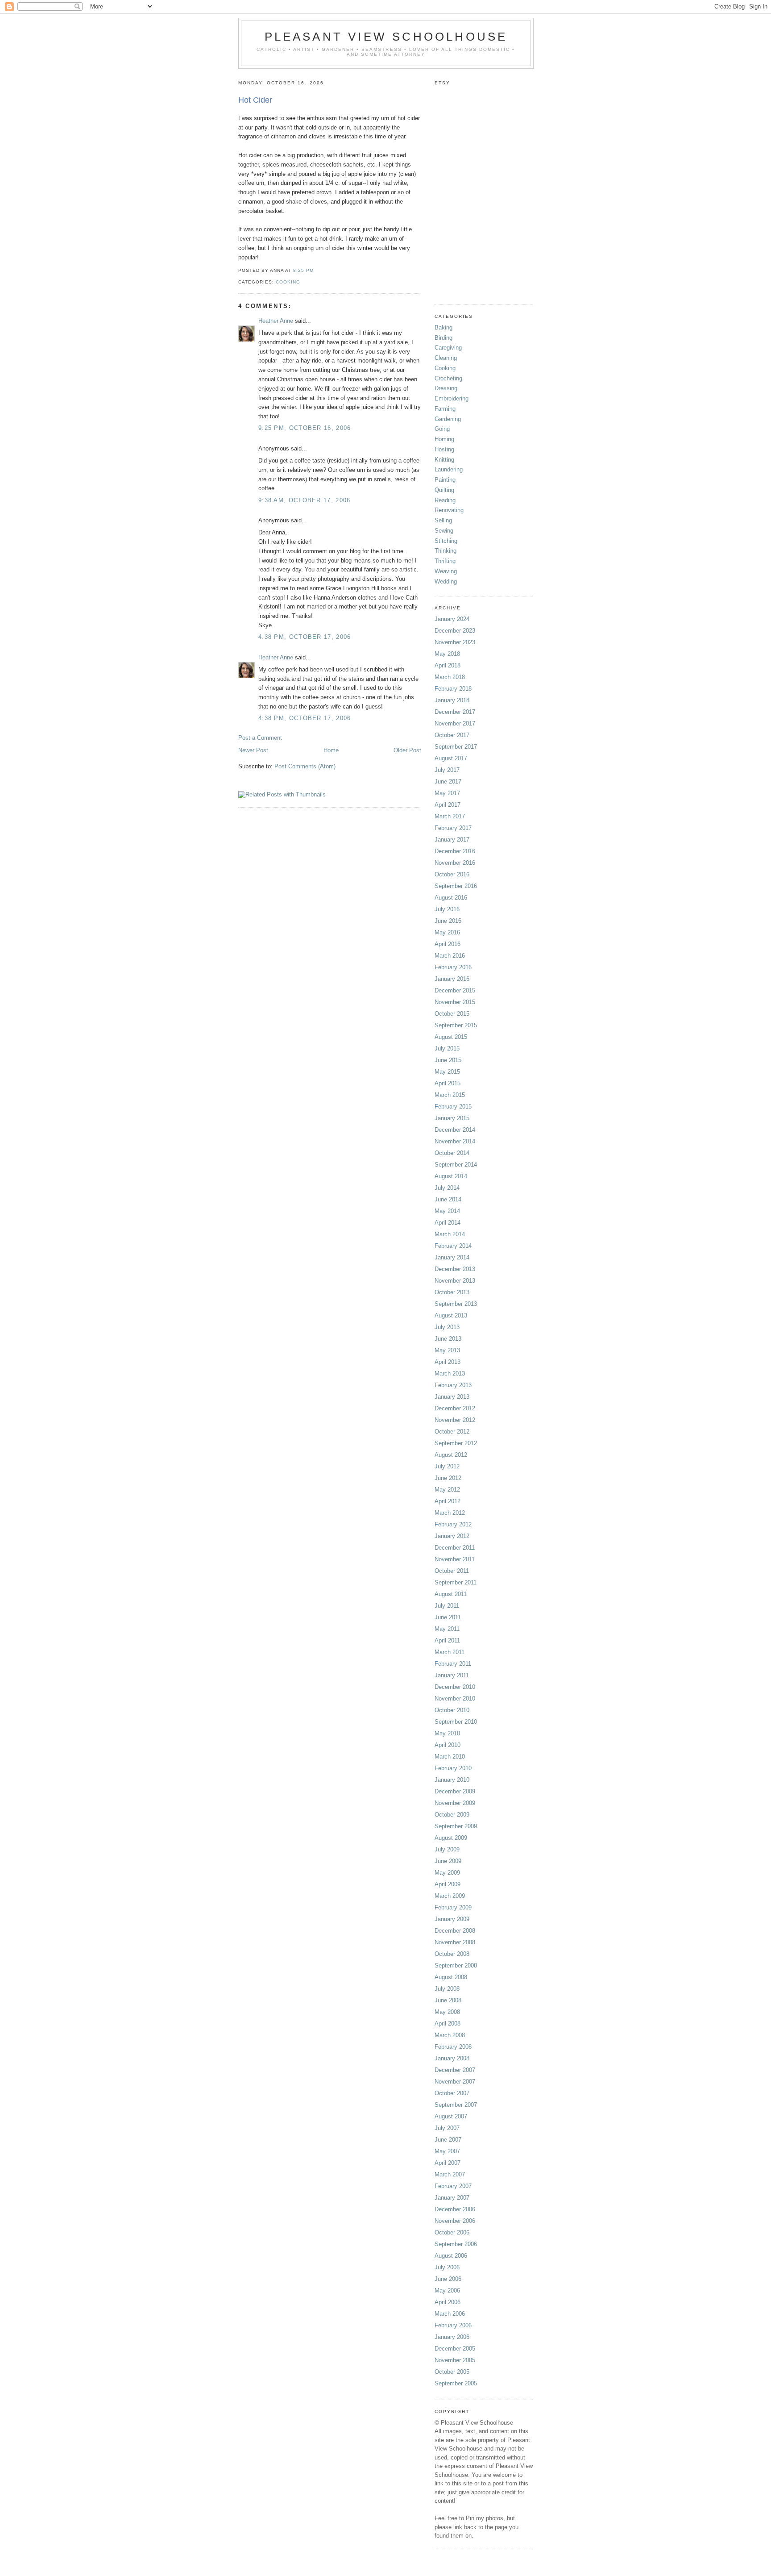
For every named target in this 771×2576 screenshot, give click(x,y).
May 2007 (447, 2151)
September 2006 (456, 2244)
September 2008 (456, 1965)
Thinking (446, 551)
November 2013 (455, 1281)
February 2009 (453, 1907)
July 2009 (447, 1849)
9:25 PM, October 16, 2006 (305, 428)
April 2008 (448, 2024)
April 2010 (448, 1745)
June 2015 (448, 1060)
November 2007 (455, 2082)
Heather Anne (276, 321)
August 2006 (451, 2256)
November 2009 (455, 1803)
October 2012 (452, 1432)
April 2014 (448, 1223)
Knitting (444, 460)
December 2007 (455, 2070)
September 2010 (456, 1722)
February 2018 (453, 689)
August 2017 (451, 758)
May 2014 (447, 1211)
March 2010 (450, 1757)
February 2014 (453, 1246)
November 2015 (455, 1002)
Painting (445, 480)
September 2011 (456, 1582)
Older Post (407, 750)
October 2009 (452, 1815)
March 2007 (450, 2174)
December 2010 (455, 1687)
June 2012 (448, 1478)
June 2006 (448, 2279)
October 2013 (452, 1292)
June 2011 (448, 1617)
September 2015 (456, 1025)
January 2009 (452, 1919)
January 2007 (452, 2198)
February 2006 (453, 2325)
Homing (444, 439)
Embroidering (452, 398)
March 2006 (450, 2314)
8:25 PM (303, 270)
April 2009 (448, 1884)
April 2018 (448, 665)
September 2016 (456, 886)
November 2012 (455, 1420)
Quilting (444, 490)
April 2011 (447, 1640)
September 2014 (456, 1165)
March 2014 (450, 1234)
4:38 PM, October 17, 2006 (305, 637)
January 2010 (452, 1780)
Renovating (449, 510)
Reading (445, 500)
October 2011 (452, 1571)
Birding (444, 338)
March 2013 (450, 1373)
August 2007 (451, 2116)
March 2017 (450, 816)
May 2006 (447, 2290)
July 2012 (447, 1466)
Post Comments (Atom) (305, 766)
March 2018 (450, 677)
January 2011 (452, 1675)
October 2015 (452, 1014)
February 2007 (453, 2186)
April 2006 (448, 2302)
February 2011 (453, 1664)
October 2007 (452, 2093)
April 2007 (448, 2163)
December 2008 (455, 1931)
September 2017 (456, 747)
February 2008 (453, 2047)
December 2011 (455, 1548)
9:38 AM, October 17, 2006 (305, 500)
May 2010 (447, 1733)
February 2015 (453, 1107)
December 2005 (455, 2349)
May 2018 (447, 654)
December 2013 (455, 1269)
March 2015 (450, 1095)
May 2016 (447, 932)
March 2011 (450, 1652)
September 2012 (456, 1443)
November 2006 (455, 2221)
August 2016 (451, 898)
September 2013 (456, 1304)
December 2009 (455, 1791)
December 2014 (455, 1130)
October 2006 (452, 2232)
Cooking (288, 282)
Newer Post (253, 750)
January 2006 (452, 2337)
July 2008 (447, 1989)
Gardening (448, 419)
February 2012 (453, 1524)
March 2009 (450, 1896)
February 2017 (453, 828)
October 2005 (452, 2372)
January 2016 (452, 979)
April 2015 (448, 1083)
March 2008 (450, 2035)
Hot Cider (255, 100)
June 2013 (448, 1339)
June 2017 (448, 782)
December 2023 (455, 631)
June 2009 (448, 1861)
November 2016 (455, 863)
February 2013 (453, 1385)
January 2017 (452, 840)
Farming (445, 409)
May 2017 (447, 793)
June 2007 (448, 2140)
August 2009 (451, 1838)
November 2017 (455, 723)
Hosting (444, 449)
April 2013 (448, 1362)
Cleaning (446, 358)
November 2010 (455, 1699)
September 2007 (456, 2105)
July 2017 (447, 770)
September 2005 (456, 2383)
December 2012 (455, 1408)
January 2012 (452, 1536)
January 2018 (452, 700)
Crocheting (448, 378)
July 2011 (447, 1606)
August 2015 (451, 1037)
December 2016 (455, 851)
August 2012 (451, 1455)
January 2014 (452, 1257)
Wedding (446, 581)
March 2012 (450, 1513)
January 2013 (452, 1397)
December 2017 (455, 712)
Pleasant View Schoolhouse (386, 37)
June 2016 (448, 921)
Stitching (446, 541)
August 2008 (451, 1977)
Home (331, 750)
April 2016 (448, 944)
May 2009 (447, 1873)
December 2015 (455, 990)
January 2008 (452, 2058)
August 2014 (451, 1176)
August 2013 (451, 1315)
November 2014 (455, 1141)
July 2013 (447, 1327)
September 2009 (456, 1826)
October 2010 (452, 1710)
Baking (444, 327)
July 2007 (447, 2128)
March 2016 (450, 956)
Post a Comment (260, 738)
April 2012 (448, 1501)
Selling (443, 520)
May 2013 (447, 1350)
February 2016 (453, 967)
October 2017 (452, 735)
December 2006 (455, 2209)
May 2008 (447, 2012)
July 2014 (447, 1188)
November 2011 (455, 1559)
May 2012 (447, 1490)
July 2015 (447, 1048)
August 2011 (451, 1594)
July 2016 (447, 909)
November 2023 (455, 642)
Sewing (444, 531)
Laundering (449, 469)
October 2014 (452, 1153)
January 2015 (452, 1118)
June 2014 (448, 1199)
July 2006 (447, 2267)
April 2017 (448, 805)
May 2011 (447, 1629)
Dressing (446, 388)
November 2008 (455, 1942)
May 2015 (447, 1072)
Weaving (446, 571)
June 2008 (448, 2000)
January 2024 (452, 619)
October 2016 (452, 874)
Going (442, 429)
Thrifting (445, 561)
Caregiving (448, 348)
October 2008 (452, 1954)
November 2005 (455, 2360)
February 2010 (453, 1768)
